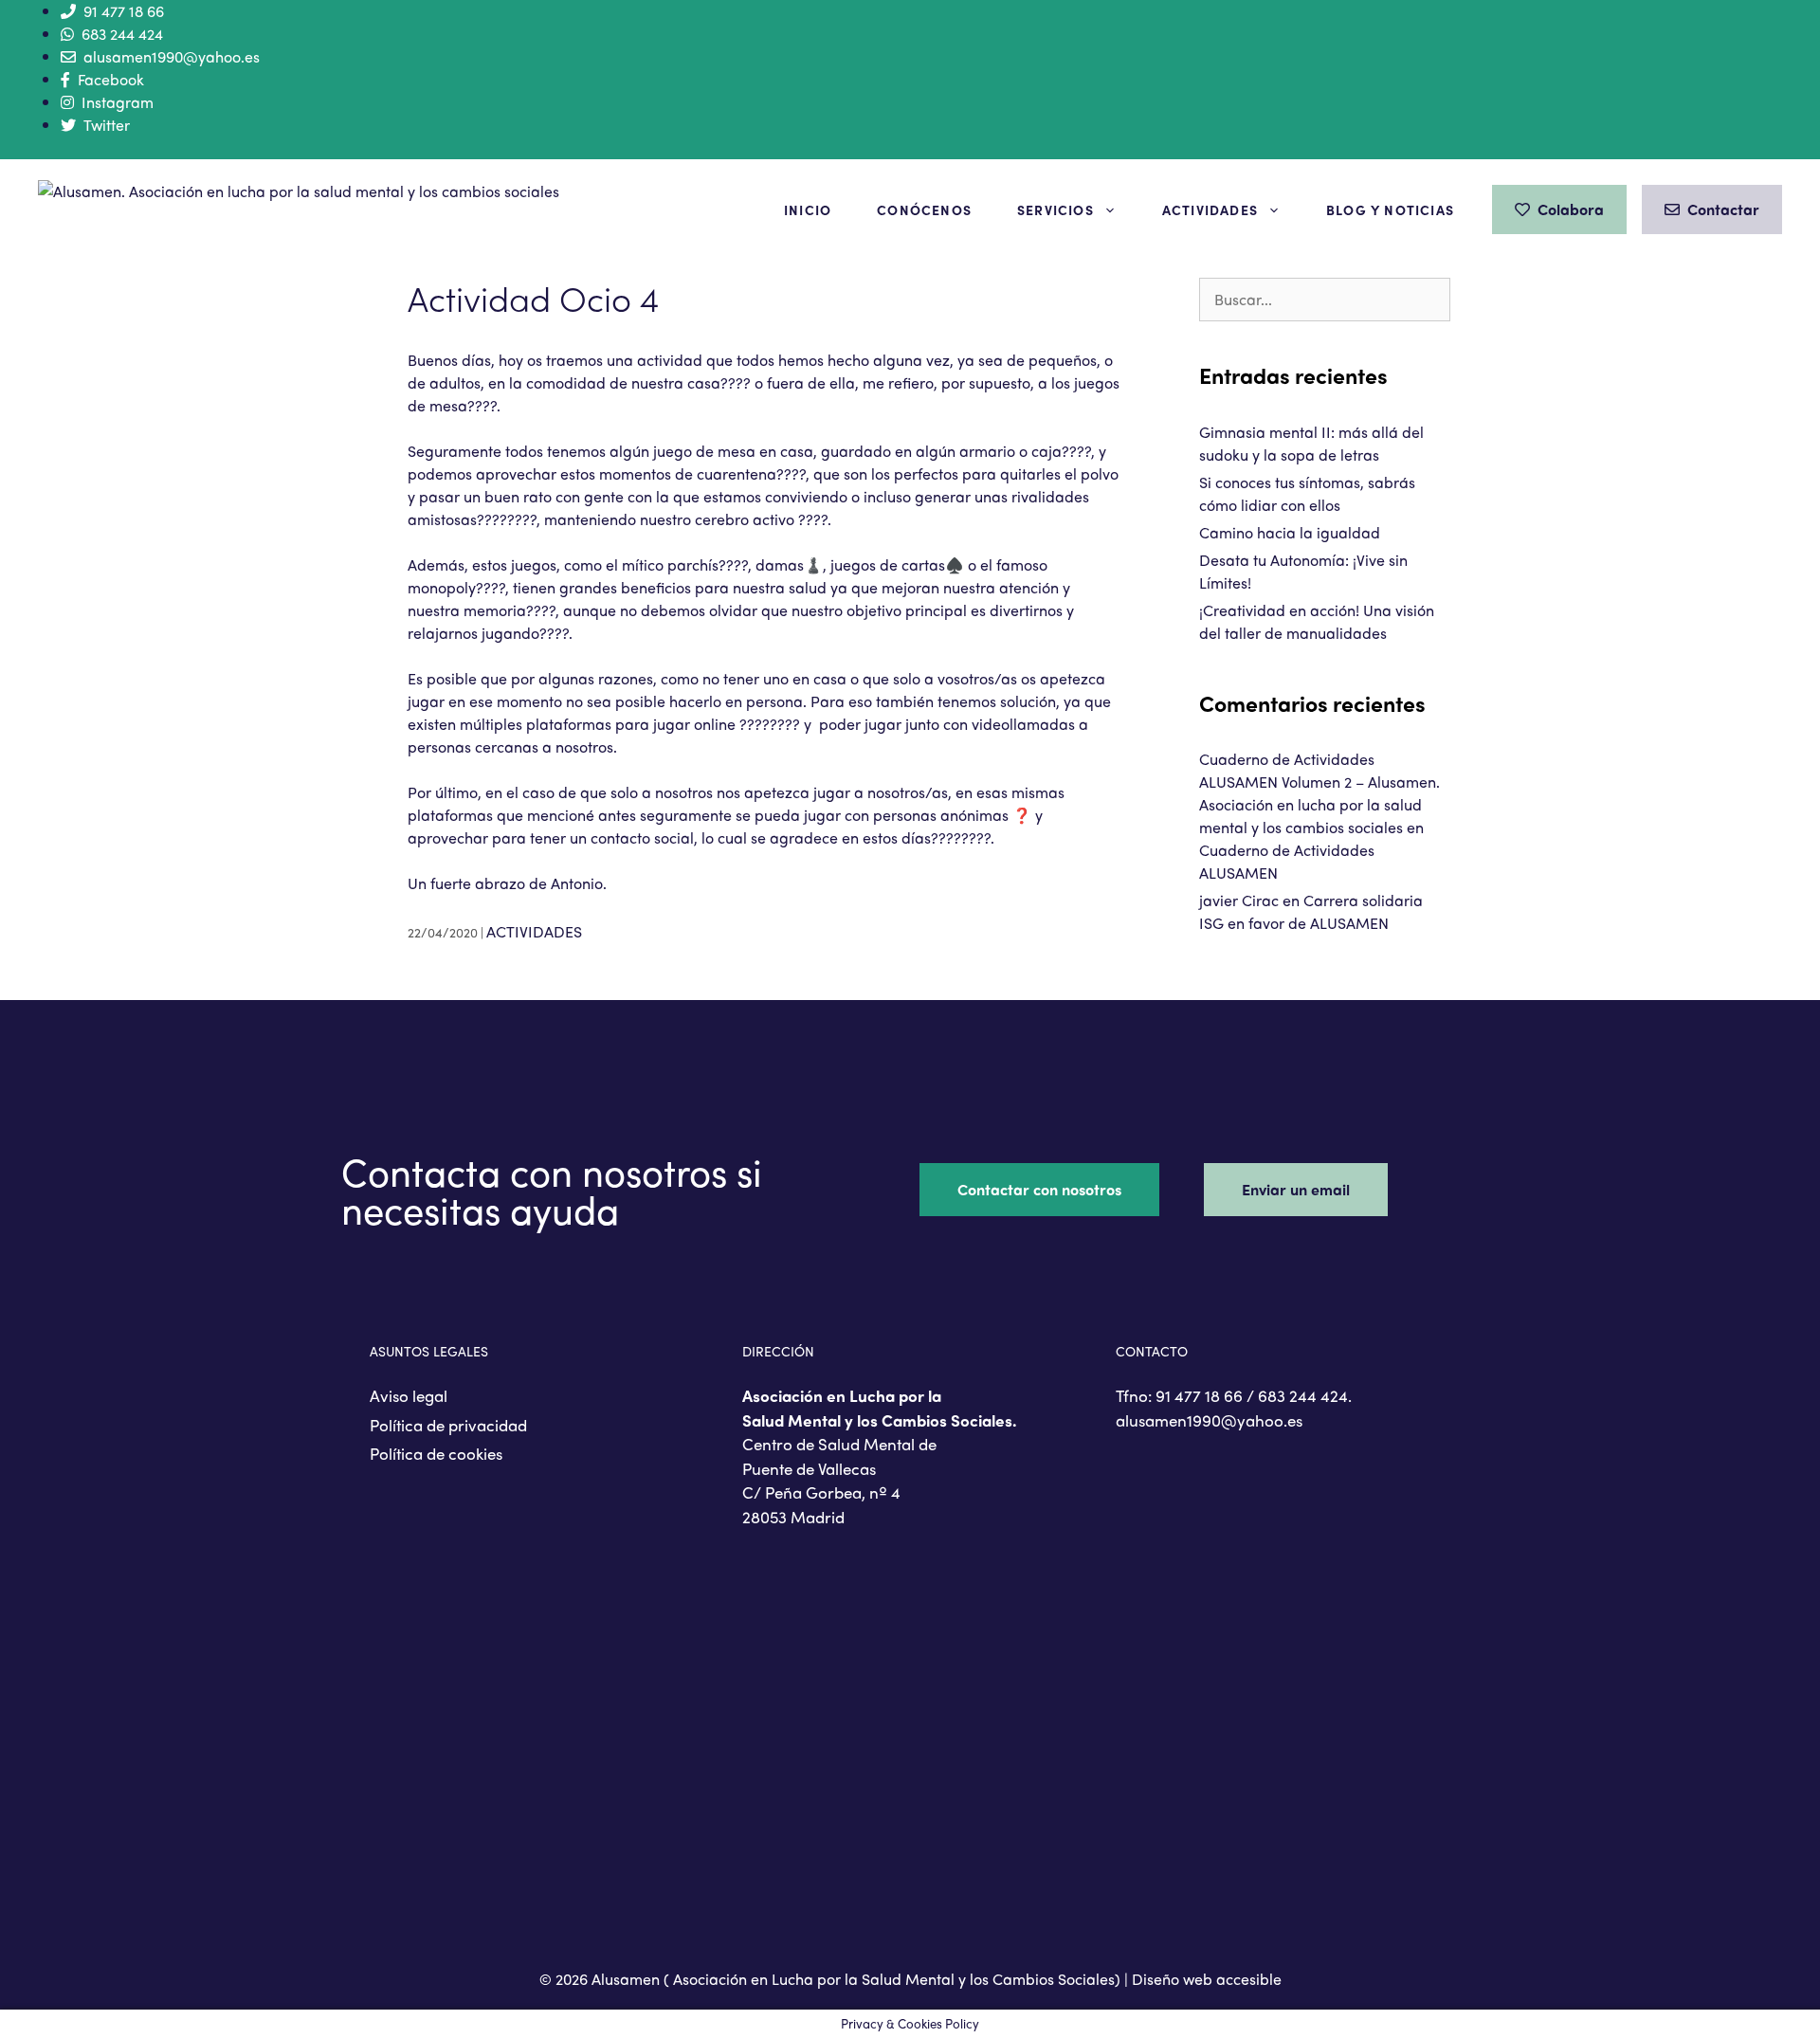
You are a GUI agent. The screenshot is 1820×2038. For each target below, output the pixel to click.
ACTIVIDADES (534, 931)
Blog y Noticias (1390, 209)
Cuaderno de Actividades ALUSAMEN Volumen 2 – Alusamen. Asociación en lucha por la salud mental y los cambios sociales (1319, 793)
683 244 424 (122, 34)
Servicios (1056, 209)
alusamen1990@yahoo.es (172, 56)
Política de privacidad (448, 1425)
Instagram (118, 102)
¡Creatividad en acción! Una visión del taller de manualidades (1317, 621)
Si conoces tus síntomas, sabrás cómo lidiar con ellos (1307, 493)
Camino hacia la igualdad (1290, 532)
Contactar (1723, 209)
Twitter (107, 125)
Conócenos (924, 209)
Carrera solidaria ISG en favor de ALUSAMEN (1311, 911)
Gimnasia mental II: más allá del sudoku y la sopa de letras (1311, 443)
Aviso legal (409, 1395)
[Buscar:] (1325, 299)
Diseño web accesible (1207, 1979)
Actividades (1210, 209)
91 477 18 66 (124, 11)
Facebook (111, 79)
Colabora (1571, 209)
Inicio (808, 209)
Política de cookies (436, 1453)
